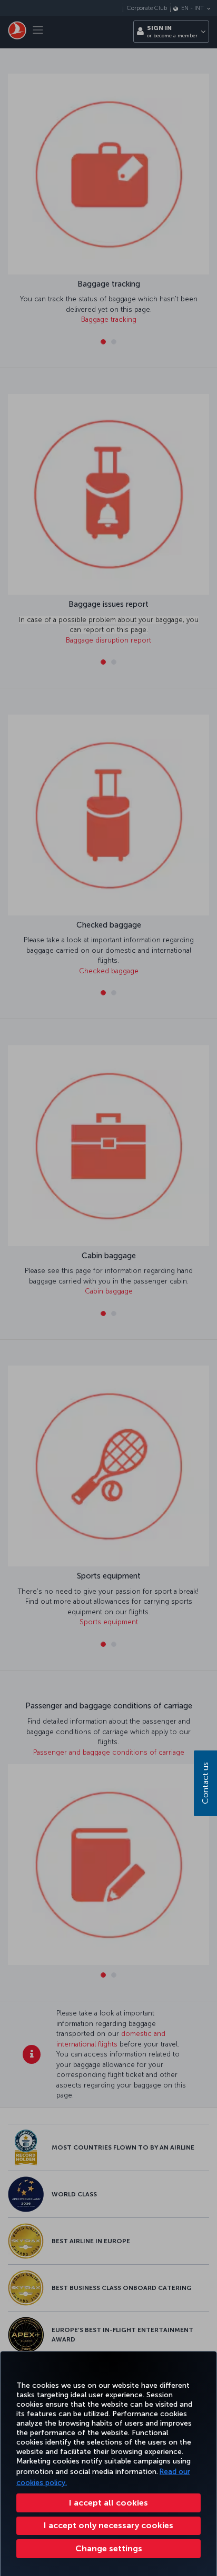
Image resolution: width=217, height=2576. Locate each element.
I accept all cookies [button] (108, 2503)
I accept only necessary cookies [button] (108, 2525)
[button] (108, 2549)
